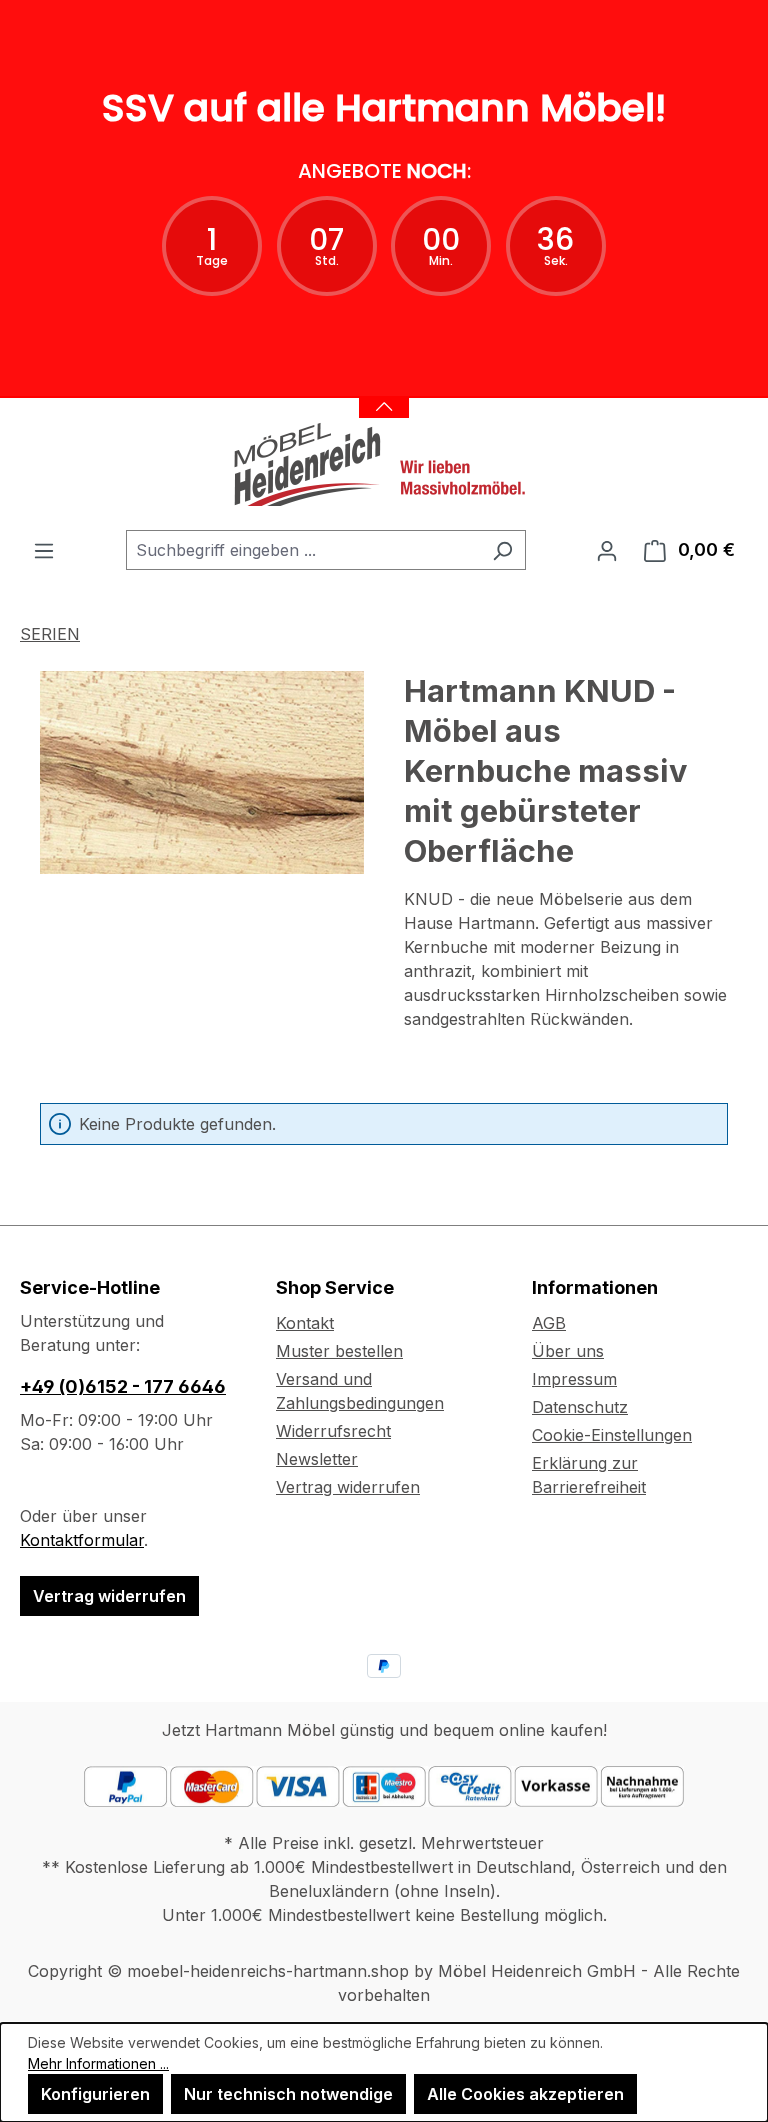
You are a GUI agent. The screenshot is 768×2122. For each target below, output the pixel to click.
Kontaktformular (82, 1540)
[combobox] (303, 550)
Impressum (574, 1379)
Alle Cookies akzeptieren (525, 2094)
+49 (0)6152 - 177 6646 (123, 1386)
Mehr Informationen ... (98, 2063)
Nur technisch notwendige (288, 2094)
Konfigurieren (95, 2094)
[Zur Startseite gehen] (384, 464)
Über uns (568, 1351)
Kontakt (305, 1323)
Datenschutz (580, 1407)
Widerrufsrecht (333, 1431)
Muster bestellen (339, 1351)
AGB (549, 1323)
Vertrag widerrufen (109, 1596)
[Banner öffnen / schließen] (384, 394)
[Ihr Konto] (607, 550)
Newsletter (317, 1459)
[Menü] (44, 550)
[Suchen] (502, 550)
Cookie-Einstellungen (612, 1435)
